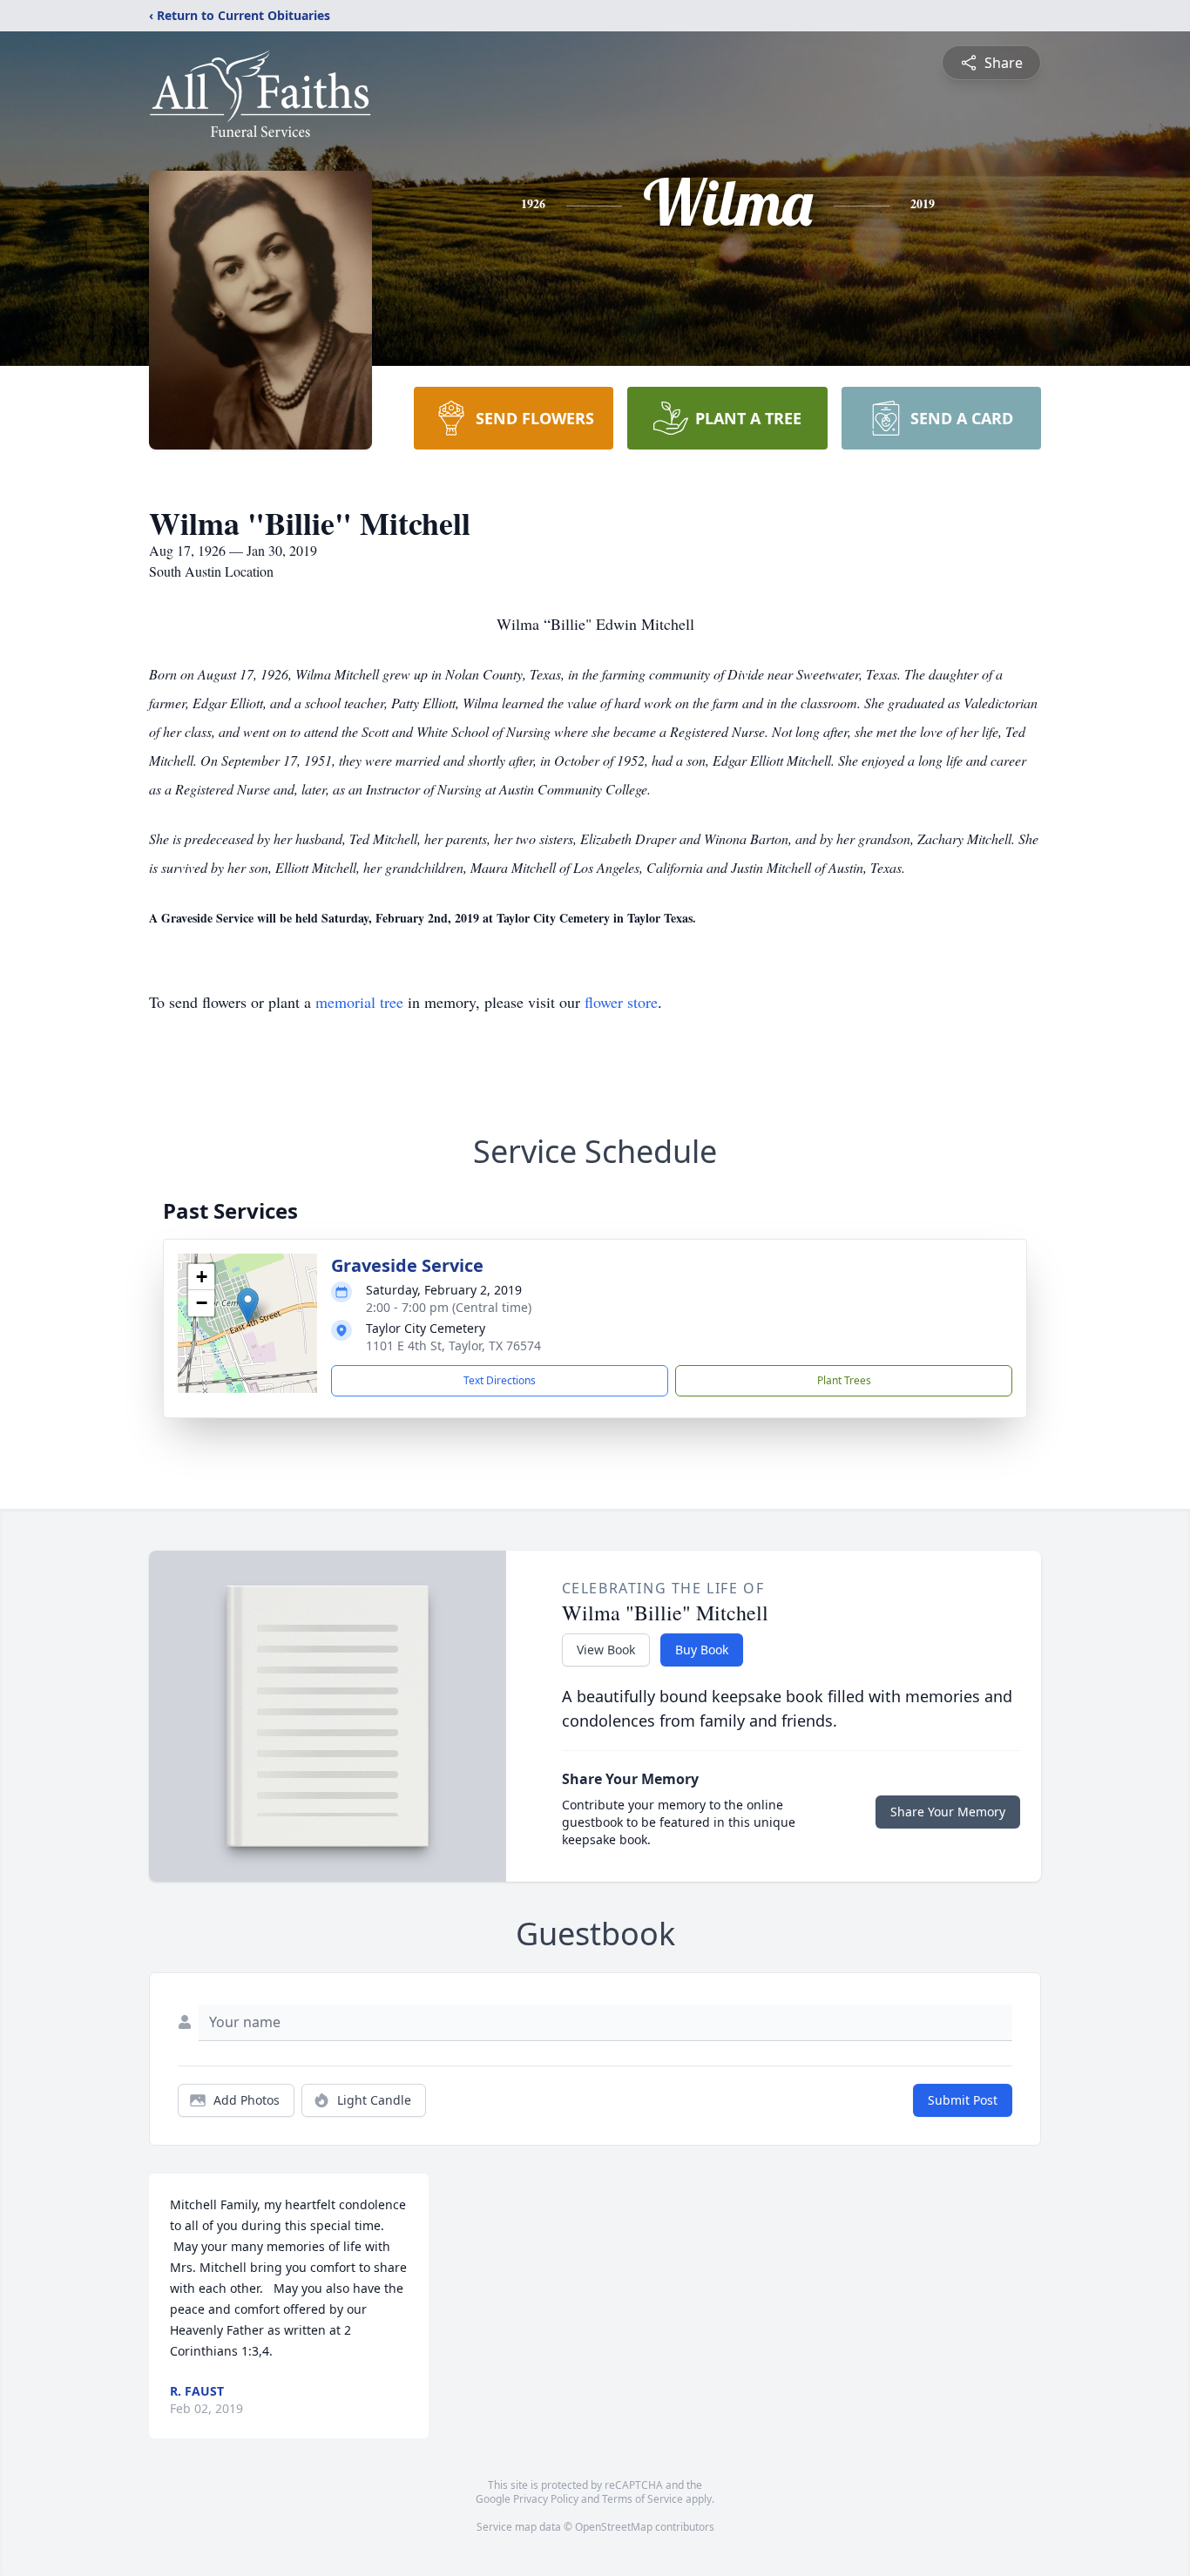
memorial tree (359, 1002)
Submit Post (963, 2100)
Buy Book (702, 1650)
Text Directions (500, 1380)
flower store (621, 1002)
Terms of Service (642, 2499)
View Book (606, 1650)
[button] (248, 1305)
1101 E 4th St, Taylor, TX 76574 (453, 1345)
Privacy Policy (546, 2499)
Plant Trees (844, 1380)
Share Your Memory (948, 1812)
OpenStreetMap (614, 2527)
